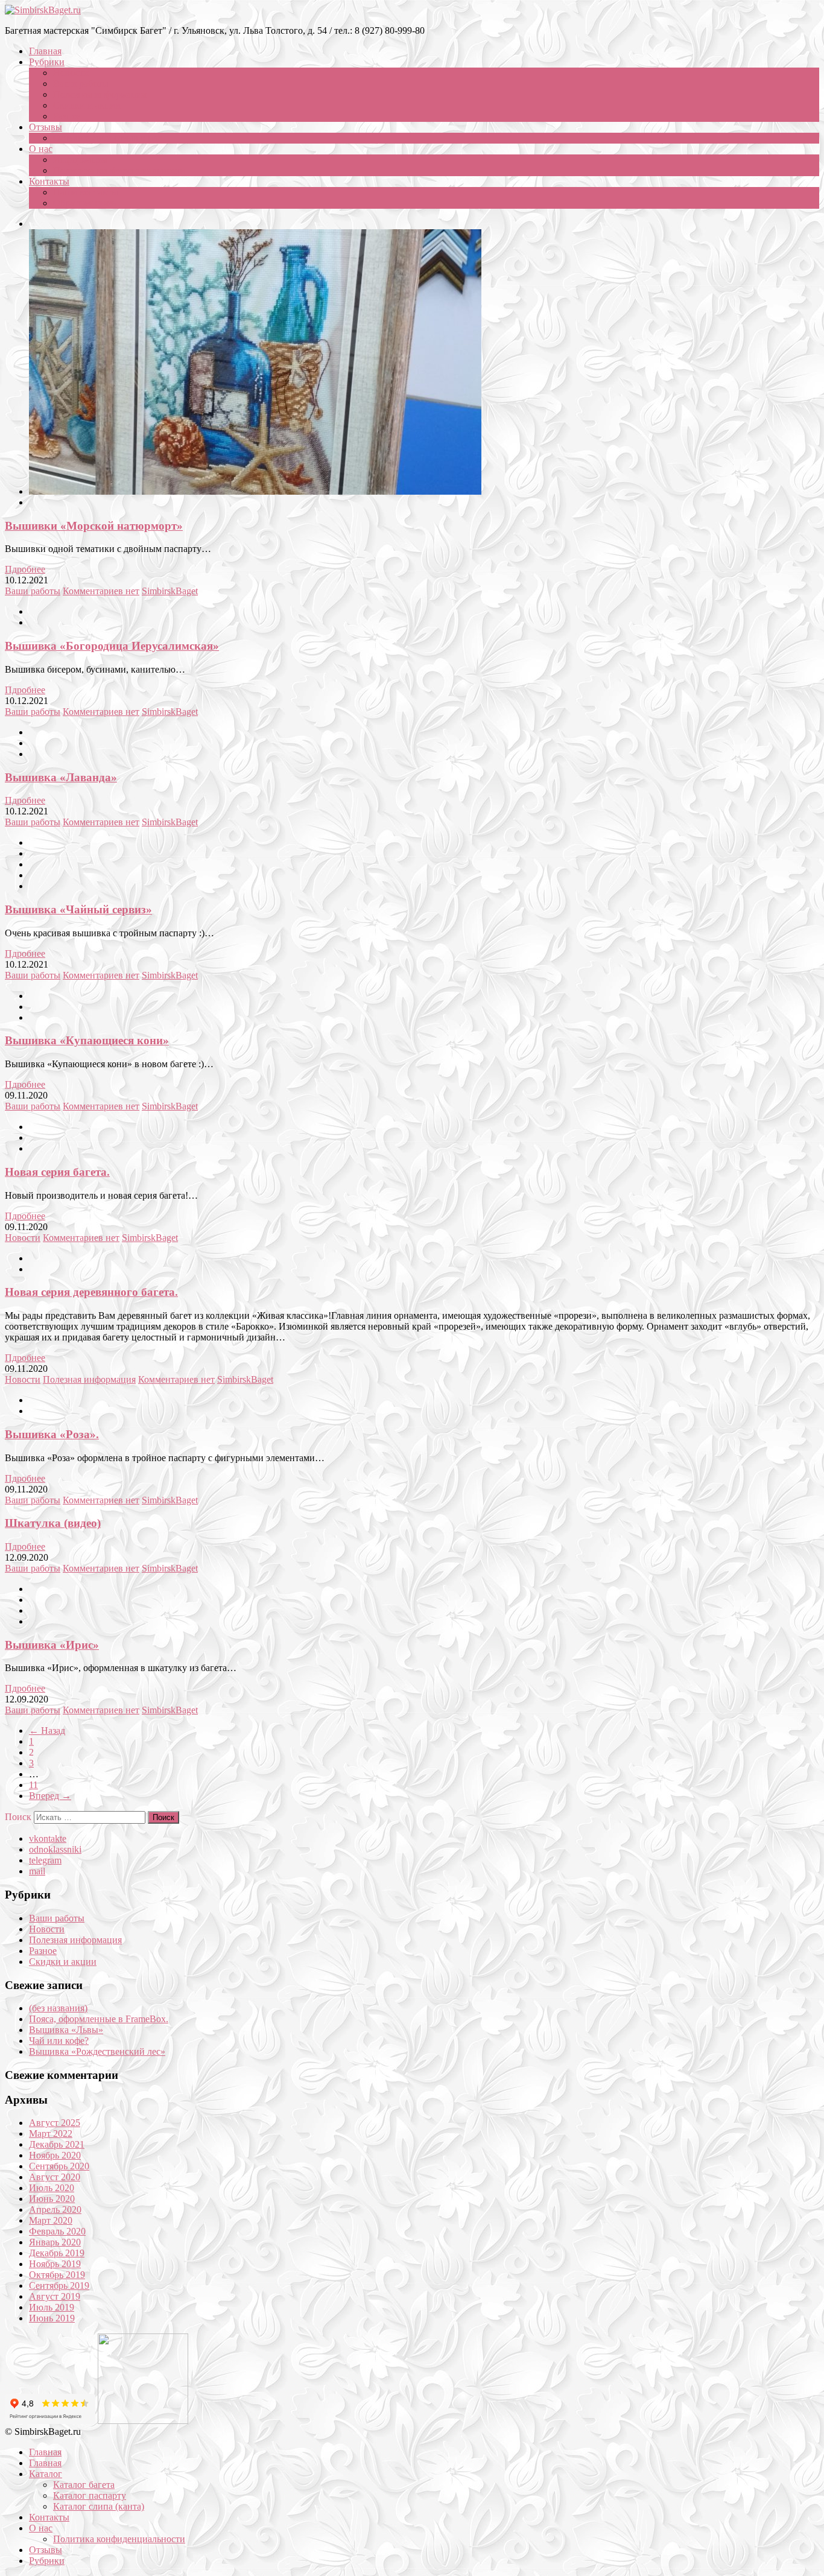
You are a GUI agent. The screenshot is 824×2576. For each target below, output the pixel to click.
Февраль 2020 (57, 2231)
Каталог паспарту (90, 2495)
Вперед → (50, 1796)
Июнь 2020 (52, 2199)
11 (33, 1785)
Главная (45, 51)
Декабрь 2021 (57, 2144)
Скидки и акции (87, 105)
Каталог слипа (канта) (99, 2506)
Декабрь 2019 (57, 2253)
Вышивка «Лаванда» (61, 777)
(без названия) (58, 2008)
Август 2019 (55, 2296)
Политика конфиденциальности (119, 170)
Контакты (49, 181)
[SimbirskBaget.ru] (43, 10)
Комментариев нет (101, 591)
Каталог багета (84, 2485)
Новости (71, 73)
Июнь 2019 (52, 2318)
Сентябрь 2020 (59, 2166)
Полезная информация (100, 94)
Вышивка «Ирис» (52, 1645)
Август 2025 (55, 2123)
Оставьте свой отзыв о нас (107, 138)
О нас (41, 149)
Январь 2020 (55, 2242)
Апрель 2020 (55, 2210)
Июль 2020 (52, 2188)
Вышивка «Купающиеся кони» (87, 1040)
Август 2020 (55, 2177)
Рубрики (47, 62)
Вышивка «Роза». (52, 1434)
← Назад (47, 1731)
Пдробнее (25, 569)
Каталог (46, 2474)
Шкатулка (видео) (53, 1523)
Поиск (18, 1817)
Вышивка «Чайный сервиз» (78, 909)
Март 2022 (51, 2133)
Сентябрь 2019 (59, 2286)
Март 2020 (51, 2220)
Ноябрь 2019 (55, 2264)
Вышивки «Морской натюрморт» (94, 526)
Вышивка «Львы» (66, 2030)
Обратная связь (84, 203)
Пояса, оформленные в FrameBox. (99, 2019)
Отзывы (46, 127)
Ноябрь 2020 (55, 2155)
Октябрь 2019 (57, 2275)
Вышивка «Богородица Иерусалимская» (112, 646)
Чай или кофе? (59, 2041)
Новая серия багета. (57, 1172)
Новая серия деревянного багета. (91, 1292)
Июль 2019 (52, 2307)
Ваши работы (81, 84)
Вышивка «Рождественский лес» (97, 2051)
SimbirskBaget (170, 591)
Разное (67, 116)
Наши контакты (86, 192)
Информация (80, 160)
